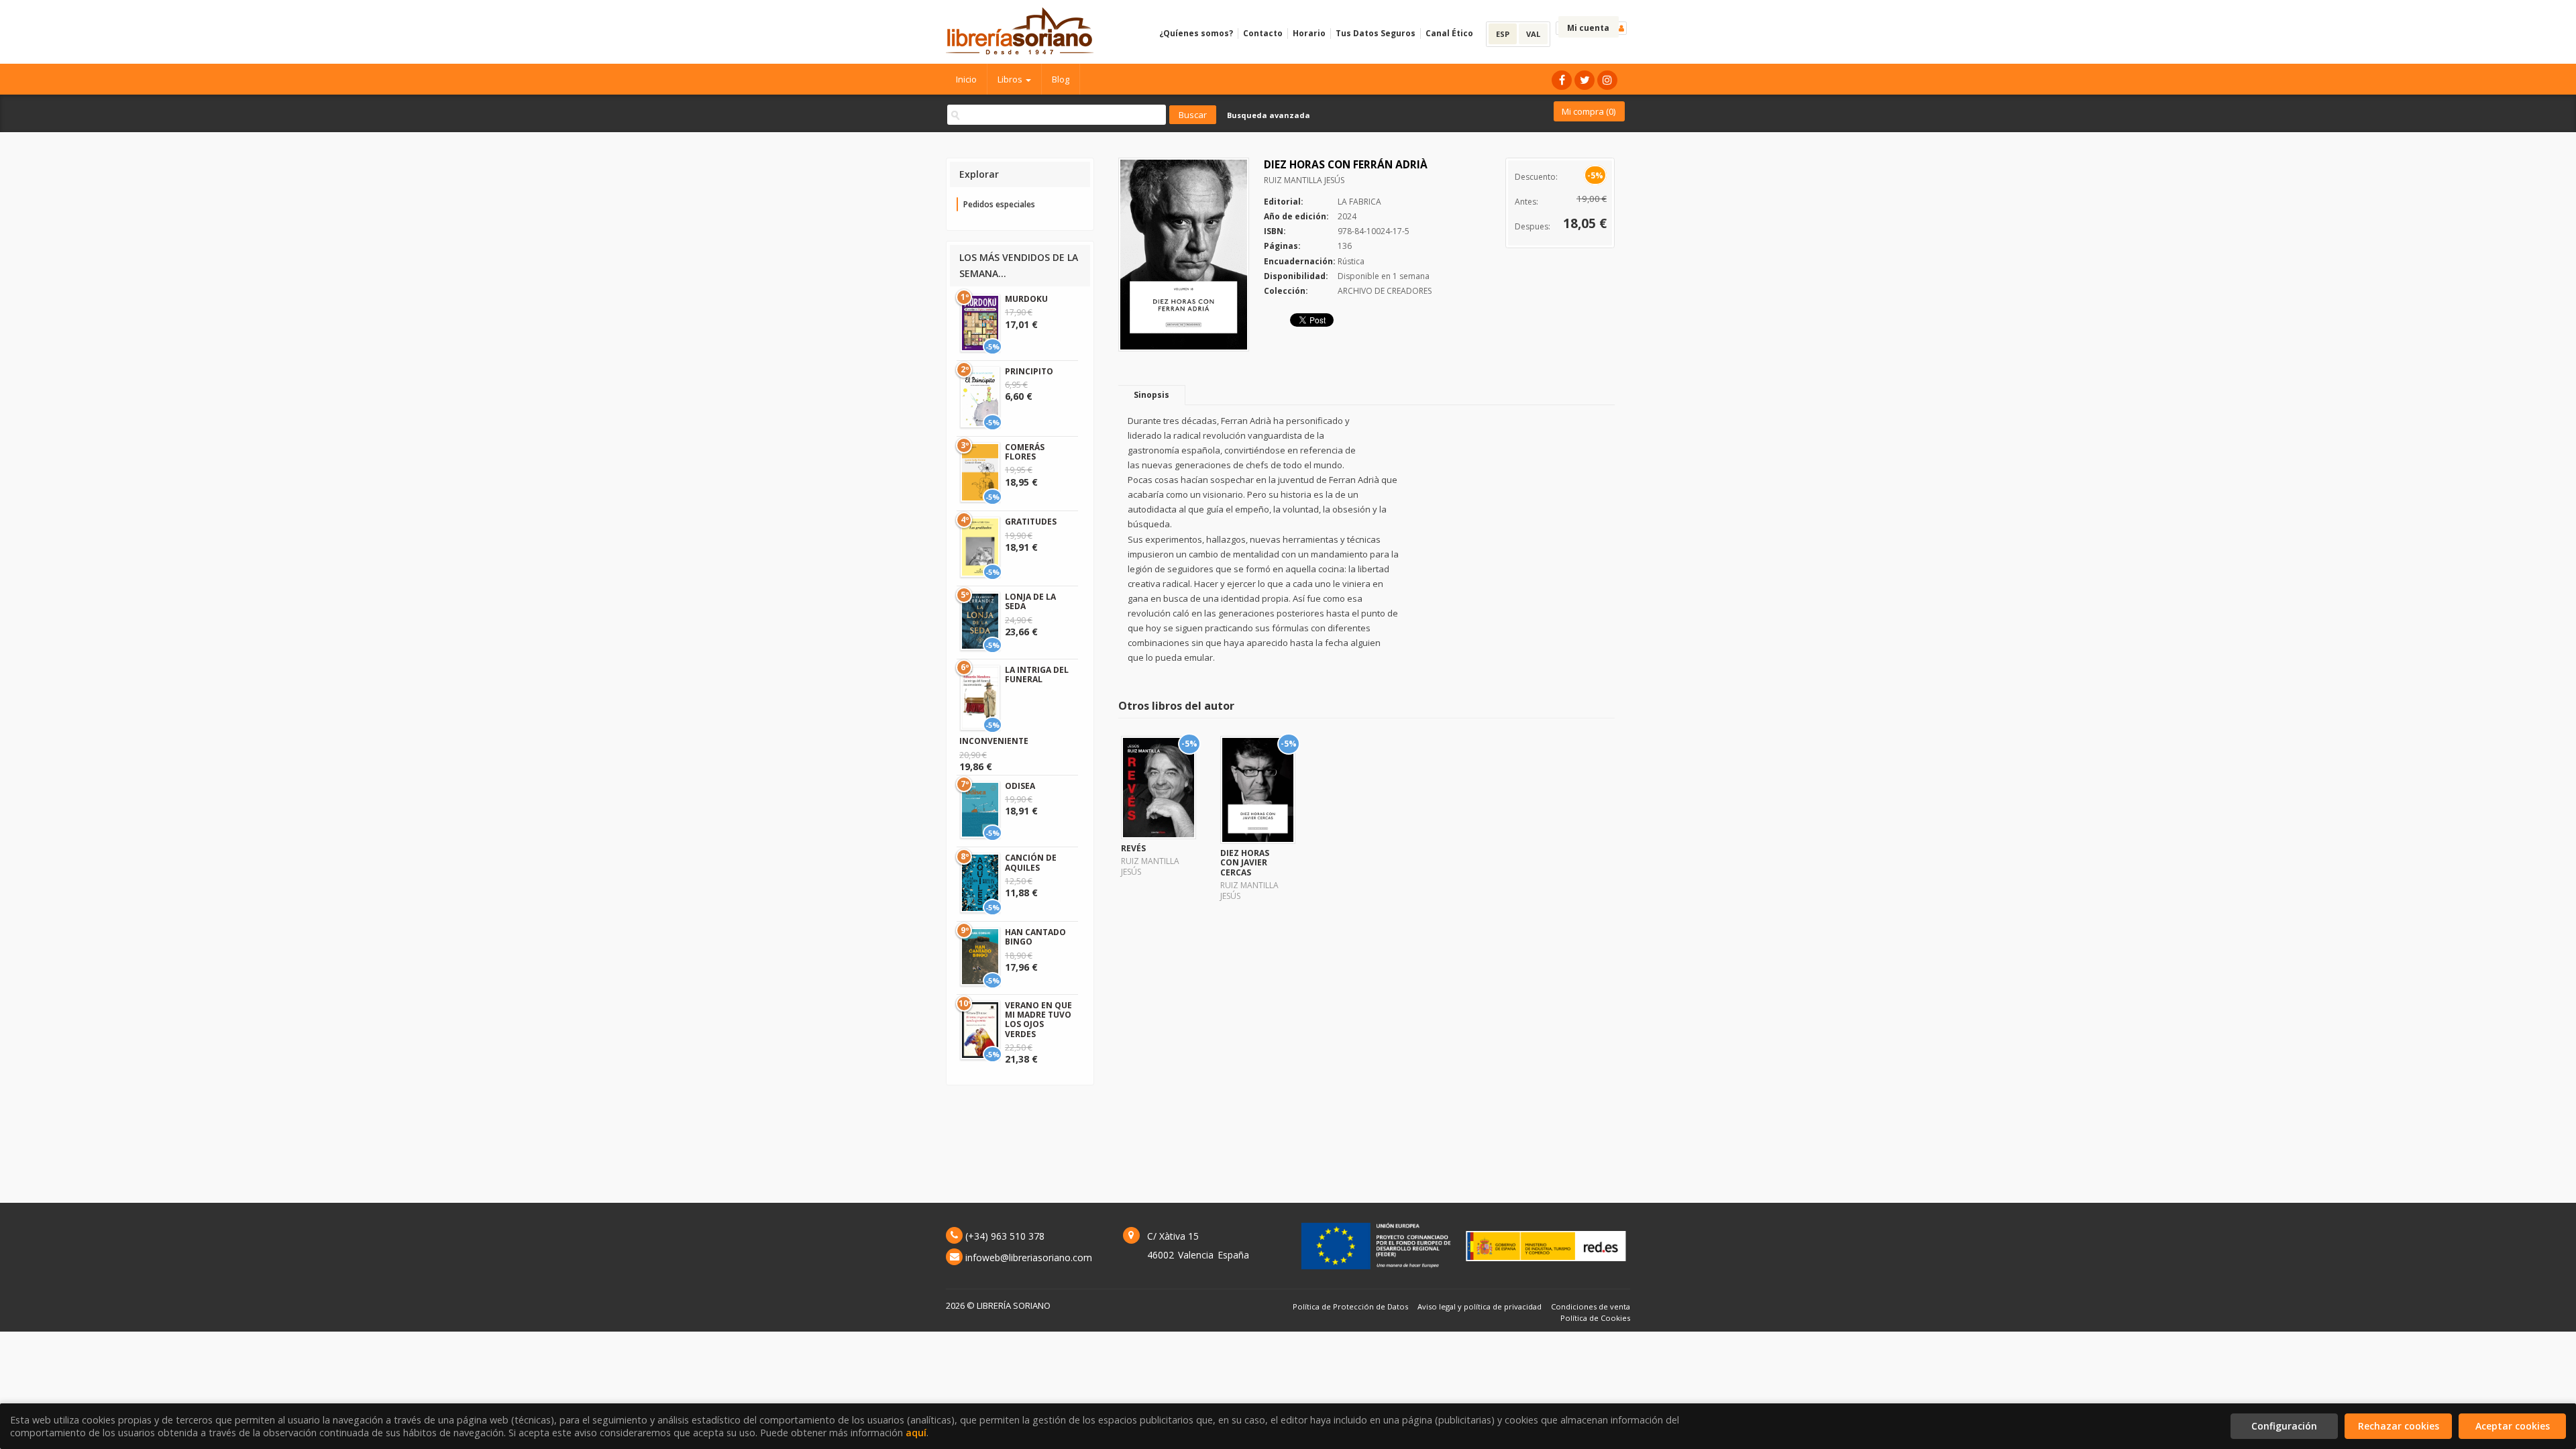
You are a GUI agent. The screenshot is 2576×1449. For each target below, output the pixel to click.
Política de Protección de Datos (1350, 1306)
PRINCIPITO (1029, 371)
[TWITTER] (1585, 80)
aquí (916, 1433)
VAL (1533, 34)
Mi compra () (1589, 111)
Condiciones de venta (1591, 1306)
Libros (1011, 79)
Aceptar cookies (2513, 1426)
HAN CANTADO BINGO (1035, 937)
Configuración (2284, 1426)
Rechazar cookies (2399, 1426)
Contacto (1263, 33)
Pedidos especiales (999, 204)
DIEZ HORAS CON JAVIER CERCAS (1245, 863)
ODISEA (1020, 786)
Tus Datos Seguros (1376, 33)
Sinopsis (1151, 395)
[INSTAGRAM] (1607, 80)
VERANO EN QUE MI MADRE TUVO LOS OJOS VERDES (1038, 1020)
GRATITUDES (1031, 522)
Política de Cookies (1595, 1318)
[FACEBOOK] (1562, 80)
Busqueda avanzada (1269, 115)
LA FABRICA (1359, 202)
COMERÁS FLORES (1025, 452)
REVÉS (1133, 848)
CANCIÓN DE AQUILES (1031, 862)
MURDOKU (1026, 299)
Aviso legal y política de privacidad (1480, 1306)
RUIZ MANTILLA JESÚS (1304, 180)
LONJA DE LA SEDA (1030, 601)
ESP (1503, 34)
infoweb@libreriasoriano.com (1029, 1257)
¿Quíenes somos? (1196, 33)
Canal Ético (1449, 33)
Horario (1309, 33)
